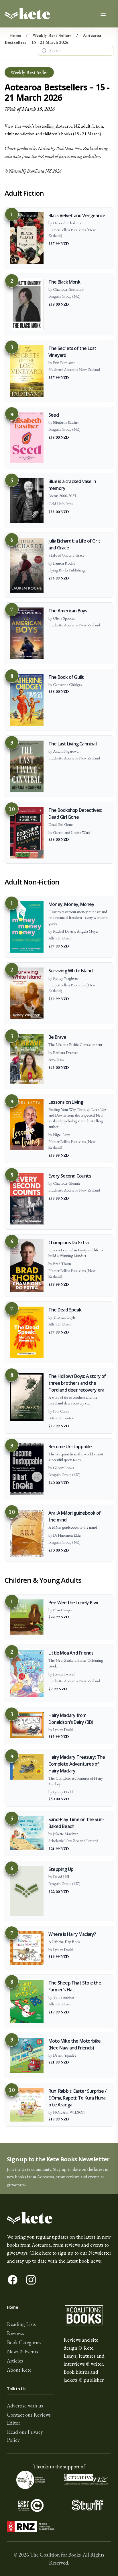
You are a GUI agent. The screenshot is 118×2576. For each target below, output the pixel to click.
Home (15, 35)
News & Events (22, 2352)
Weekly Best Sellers (52, 35)
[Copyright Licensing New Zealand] (31, 2505)
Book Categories (24, 2342)
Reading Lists (21, 2324)
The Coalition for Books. (56, 2555)
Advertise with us (25, 2406)
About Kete (19, 2370)
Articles (15, 2361)
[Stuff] (87, 2505)
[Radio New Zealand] (31, 2527)
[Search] (44, 51)
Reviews (15, 2333)
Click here (40, 2253)
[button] (59, 2168)
